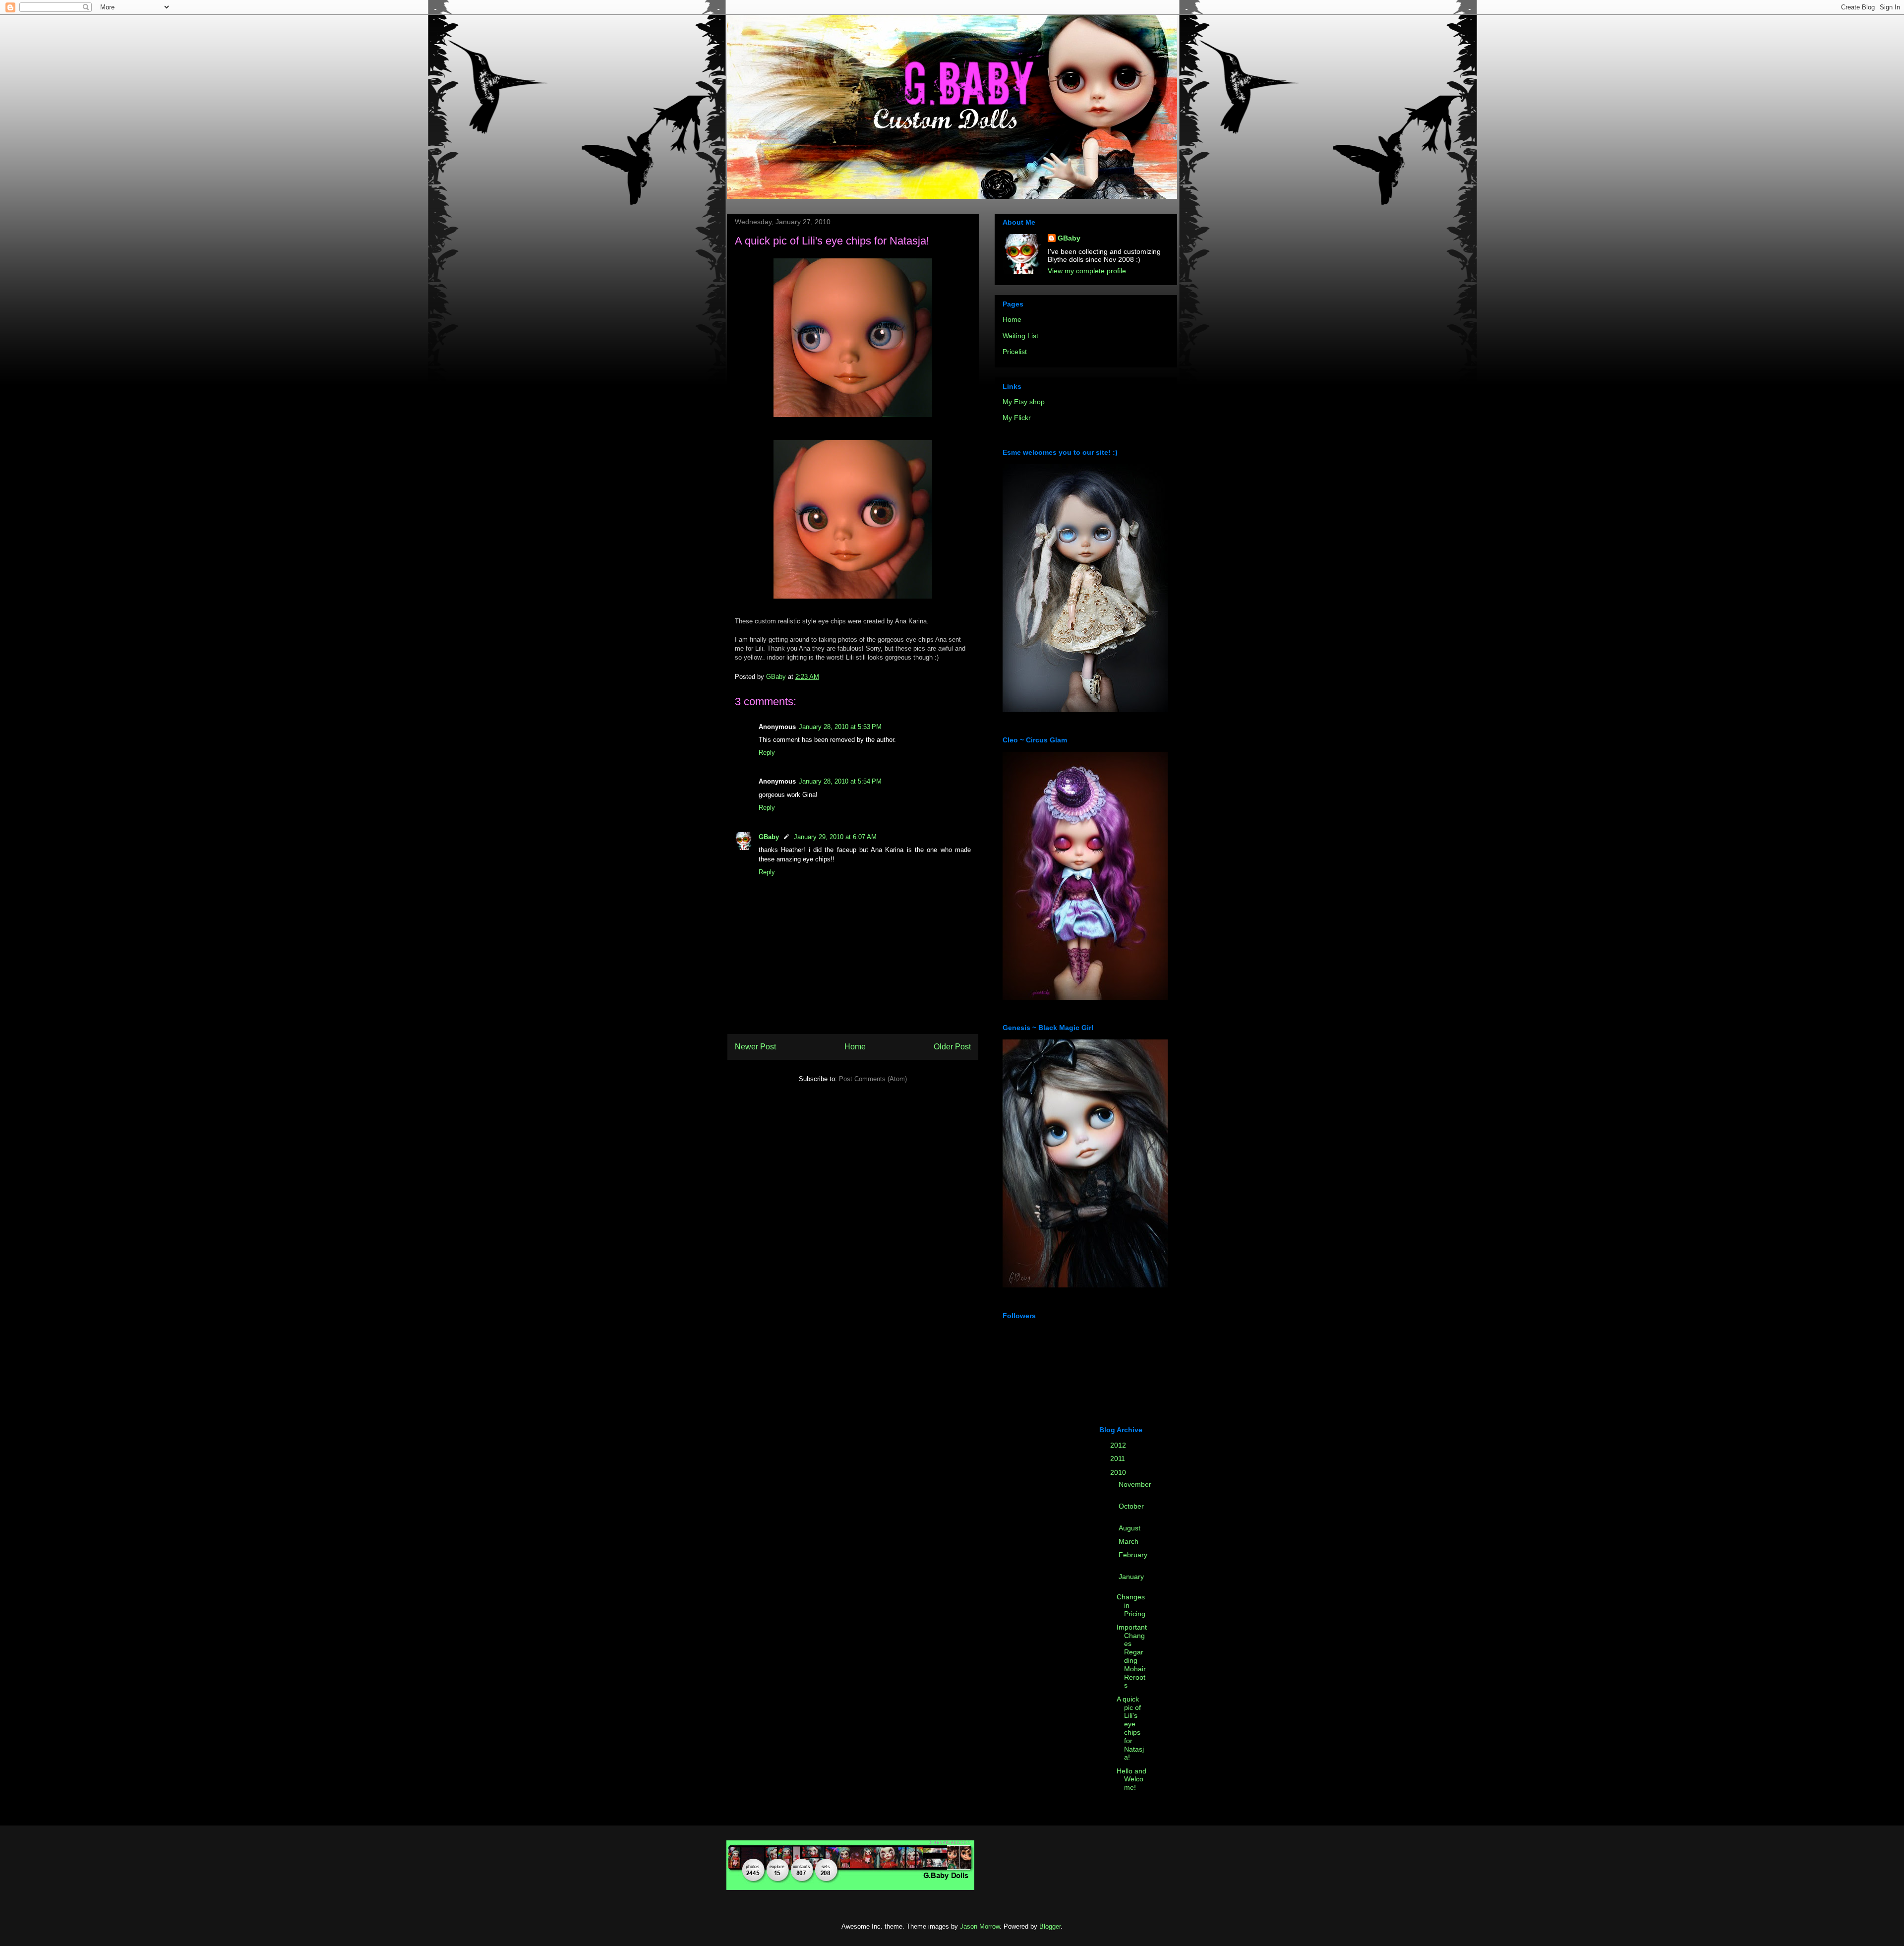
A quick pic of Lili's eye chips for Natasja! (1130, 1728)
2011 (1119, 1459)
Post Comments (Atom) (873, 1079)
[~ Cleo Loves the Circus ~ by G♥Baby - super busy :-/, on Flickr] (1085, 997)
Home (855, 1047)
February (1133, 1555)
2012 (1119, 1445)
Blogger (1050, 1926)
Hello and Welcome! (1131, 1779)
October (1131, 1506)
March (1130, 1541)
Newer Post (755, 1047)
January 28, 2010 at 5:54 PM (840, 781)
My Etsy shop (1024, 402)
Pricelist (1015, 352)
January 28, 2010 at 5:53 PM (840, 727)
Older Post (952, 1047)
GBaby (769, 837)
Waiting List (1020, 336)
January (1131, 1577)
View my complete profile (1087, 271)
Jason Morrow (980, 1926)
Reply (767, 753)
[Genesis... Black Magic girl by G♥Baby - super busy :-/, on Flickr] (1085, 1285)
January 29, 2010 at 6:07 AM (835, 837)
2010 (1119, 1472)
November (1135, 1484)
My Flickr (1017, 418)
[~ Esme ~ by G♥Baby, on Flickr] (1085, 710)
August (1130, 1528)
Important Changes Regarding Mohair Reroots (1132, 1656)
